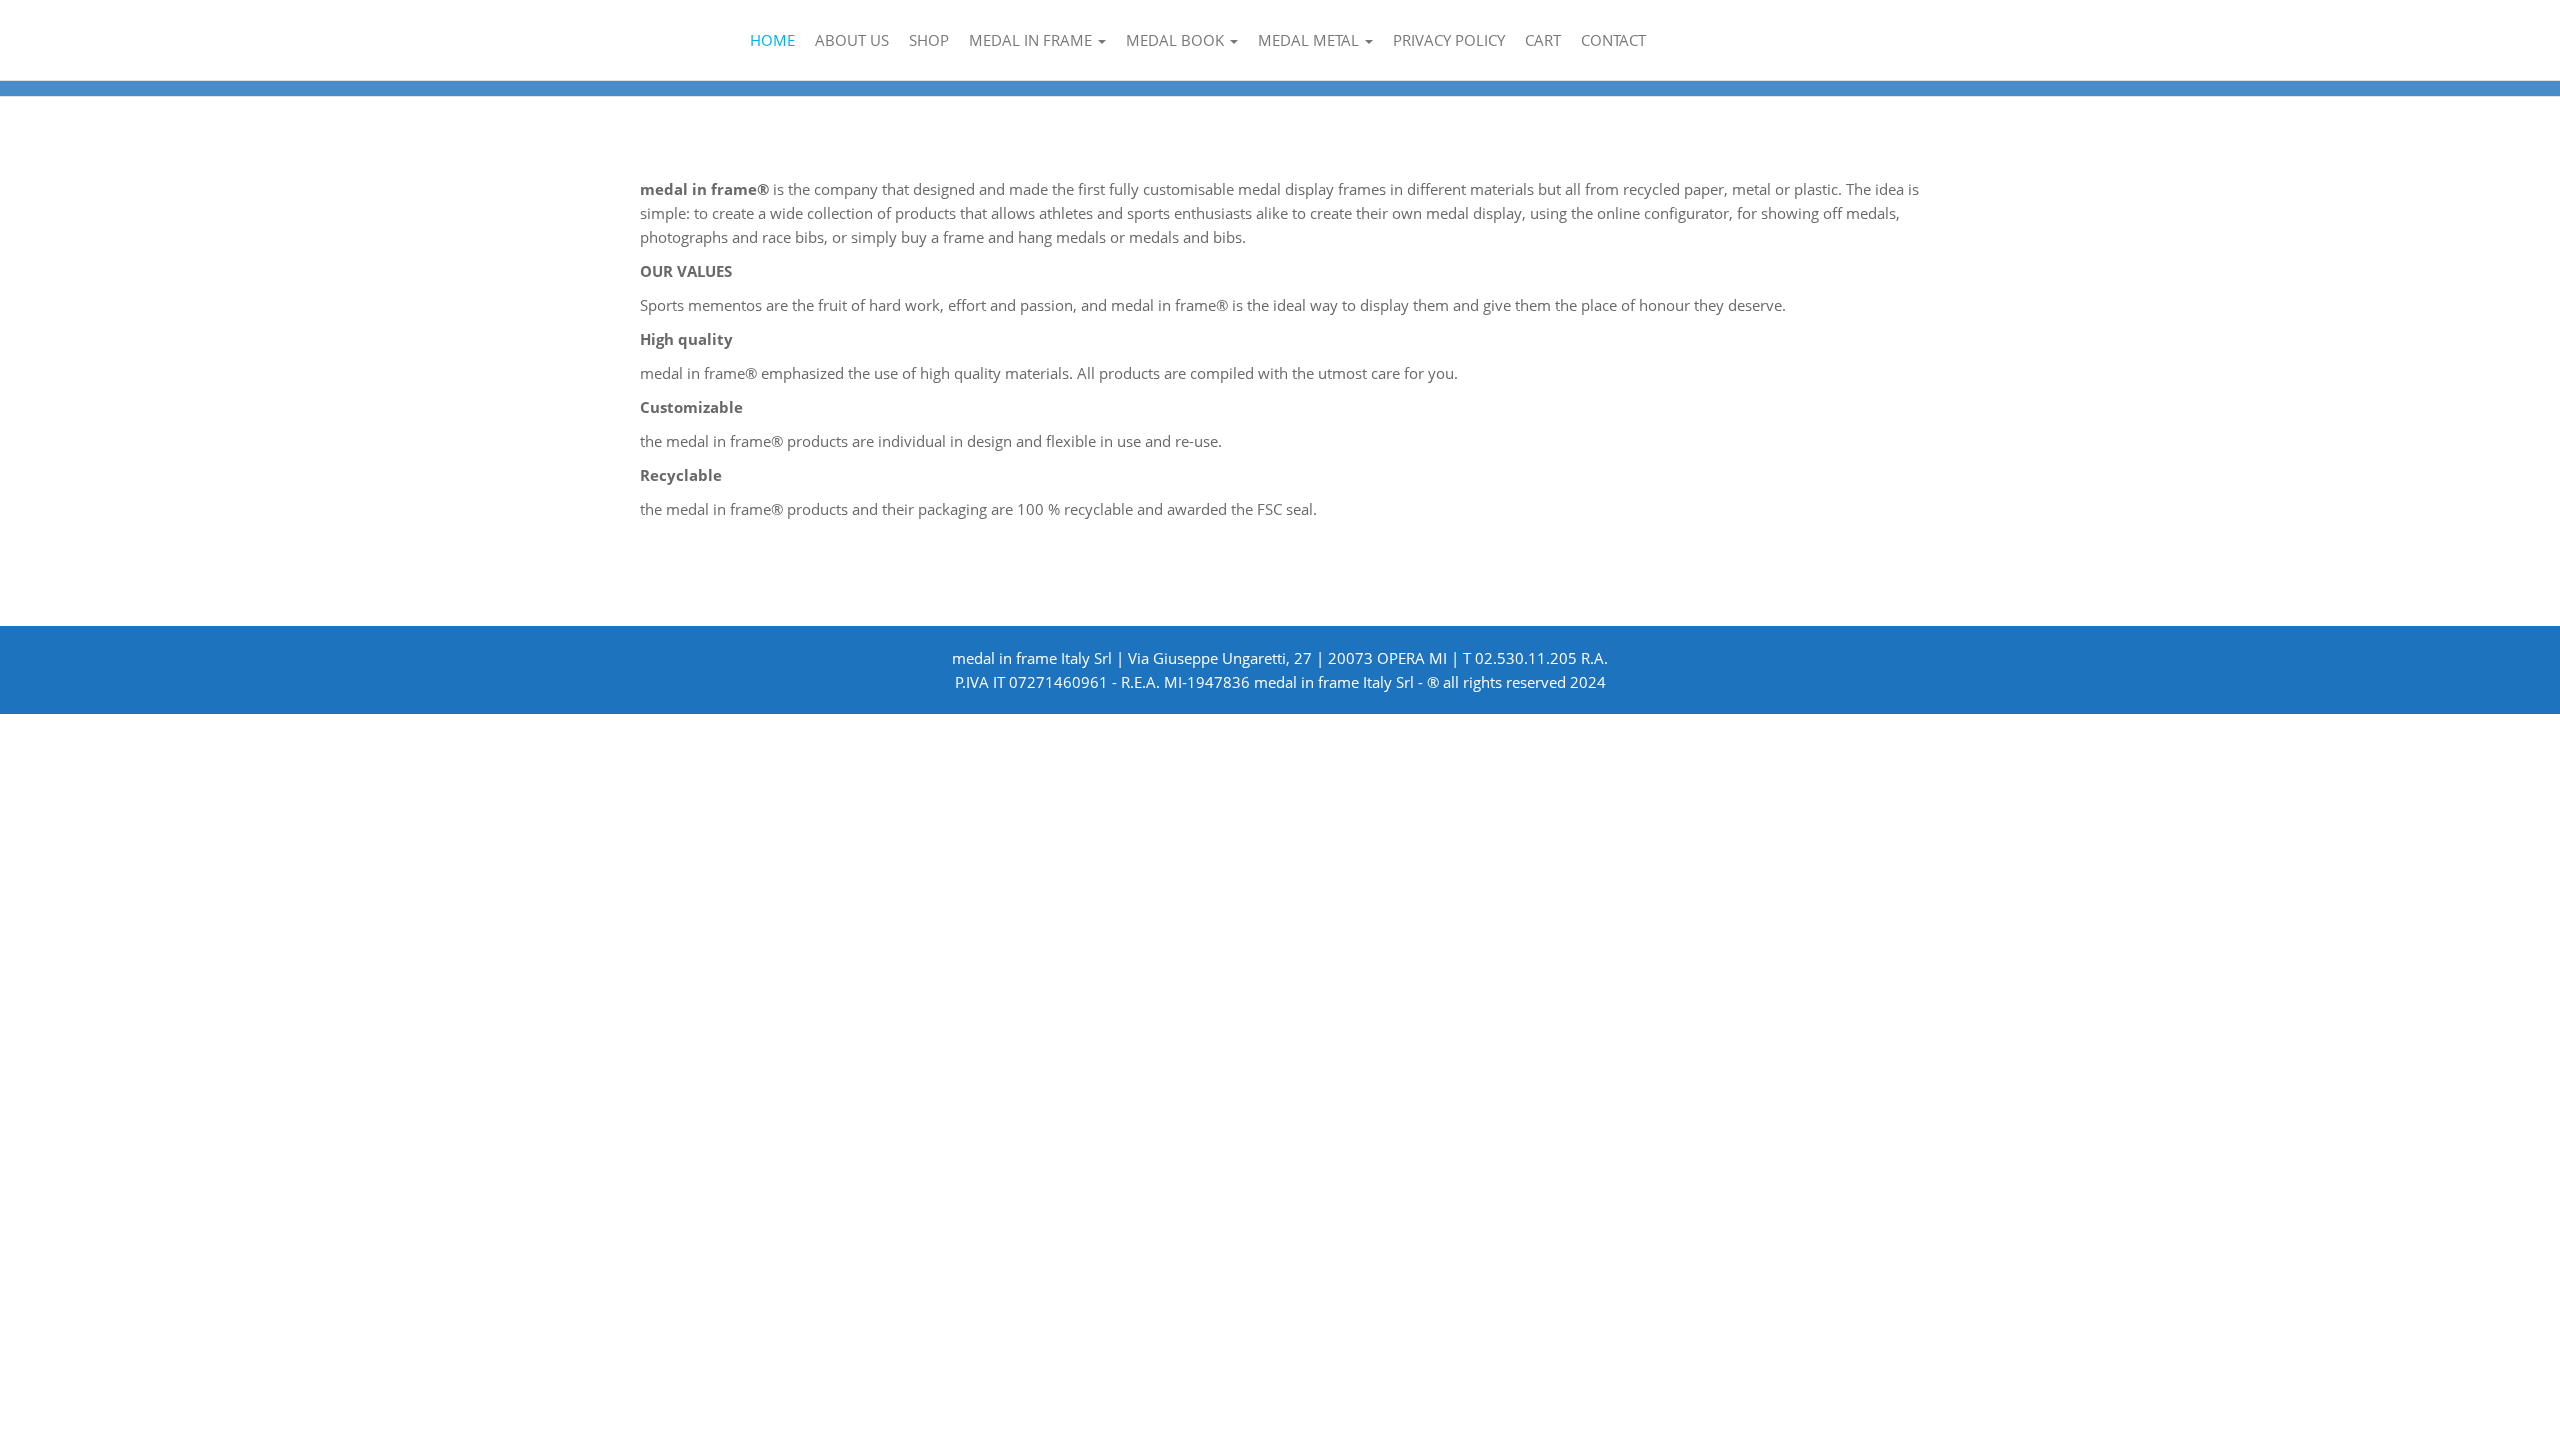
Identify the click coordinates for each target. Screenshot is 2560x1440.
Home (772, 40)
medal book (1177, 40)
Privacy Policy (1449, 40)
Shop (929, 40)
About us (852, 40)
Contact (1613, 40)
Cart (1543, 40)
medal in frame (1032, 40)
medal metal (1310, 40)
